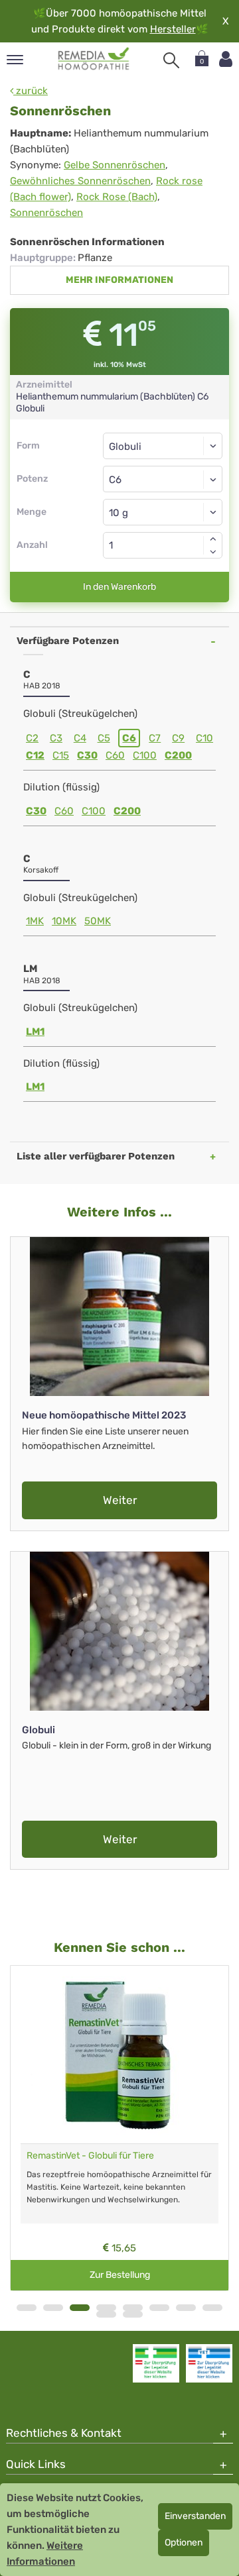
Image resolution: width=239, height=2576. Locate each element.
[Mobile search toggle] (171, 60)
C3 (56, 738)
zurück (31, 91)
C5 (104, 738)
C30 (87, 755)
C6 (129, 738)
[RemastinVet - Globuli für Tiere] (119, 2055)
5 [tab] (133, 2308)
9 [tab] (106, 2314)
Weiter (120, 1500)
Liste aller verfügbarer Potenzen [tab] (96, 1156)
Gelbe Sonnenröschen (115, 165)
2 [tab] (53, 2308)
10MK (64, 921)
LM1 (35, 1032)
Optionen (184, 2543)
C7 (155, 738)
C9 (178, 738)
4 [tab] (106, 2308)
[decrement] (213, 552)
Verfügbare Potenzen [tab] (68, 641)
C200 (178, 755)
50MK (98, 921)
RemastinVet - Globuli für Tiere (90, 2156)
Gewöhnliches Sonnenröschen (80, 181)
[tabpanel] (119, 2128)
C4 (80, 738)
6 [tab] (159, 2308)
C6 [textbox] (115, 480)
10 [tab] (133, 2314)
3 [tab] (80, 2308)
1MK (35, 921)
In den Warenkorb (119, 587)
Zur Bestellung (120, 2275)
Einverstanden (195, 2516)
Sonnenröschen (46, 213)
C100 (145, 755)
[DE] (94, 59)
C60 (115, 755)
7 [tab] (186, 2308)
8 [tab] (212, 2308)
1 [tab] (27, 2308)
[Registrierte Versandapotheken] (156, 2363)
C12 (35, 755)
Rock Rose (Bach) (117, 197)
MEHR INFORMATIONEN (119, 280)
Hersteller (173, 29)
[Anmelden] (226, 59)
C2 (32, 738)
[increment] (213, 539)
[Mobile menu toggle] (15, 61)
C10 (204, 738)
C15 (61, 755)
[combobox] (163, 479)
